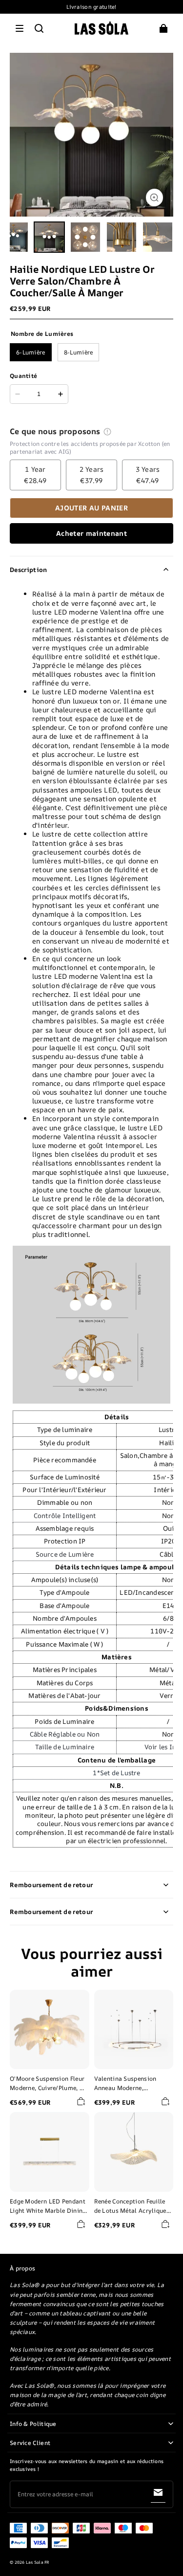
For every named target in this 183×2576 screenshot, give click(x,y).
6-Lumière (31, 352)
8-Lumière (79, 352)
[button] (20, 28)
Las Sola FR (38, 2562)
